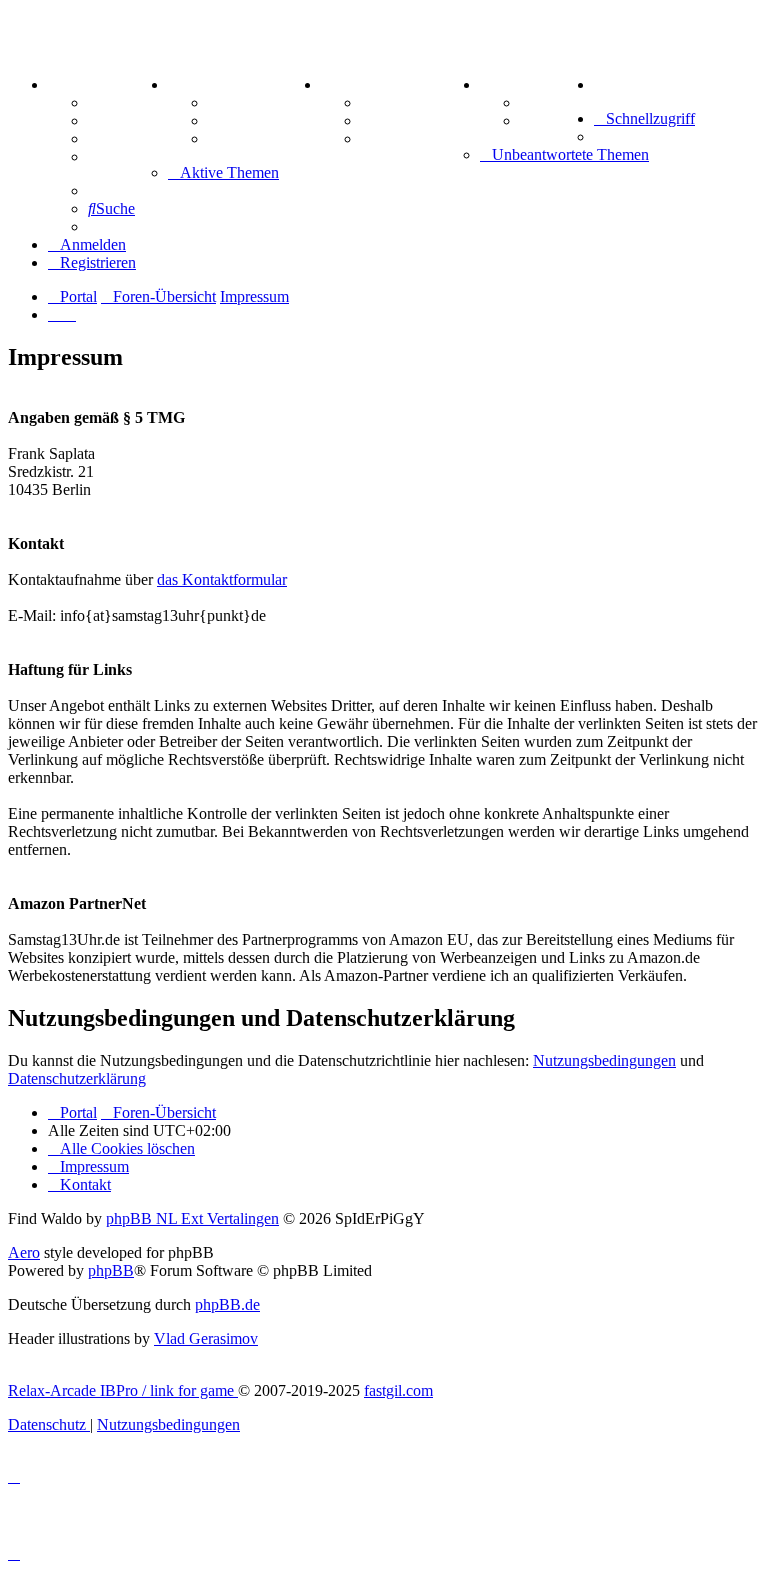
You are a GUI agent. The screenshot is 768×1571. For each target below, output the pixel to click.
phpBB (111, 1270)
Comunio (551, 120)
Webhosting (128, 120)
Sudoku (387, 120)
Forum (111, 102)
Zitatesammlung (263, 138)
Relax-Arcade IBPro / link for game (123, 1390)
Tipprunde (557, 102)
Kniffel (384, 102)
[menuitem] (598, 84)
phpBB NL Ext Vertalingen (192, 1218)
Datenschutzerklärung (77, 1078)
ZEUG (191, 84)
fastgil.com (398, 1390)
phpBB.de (227, 1304)
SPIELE (350, 84)
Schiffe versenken (420, 138)
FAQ (104, 138)
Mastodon (122, 156)
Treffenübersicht (264, 120)
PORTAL (81, 84)
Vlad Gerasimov (206, 1338)
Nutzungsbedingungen (604, 1060)
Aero (24, 1252)
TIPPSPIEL (522, 84)
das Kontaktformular (222, 579)
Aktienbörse (249, 102)
